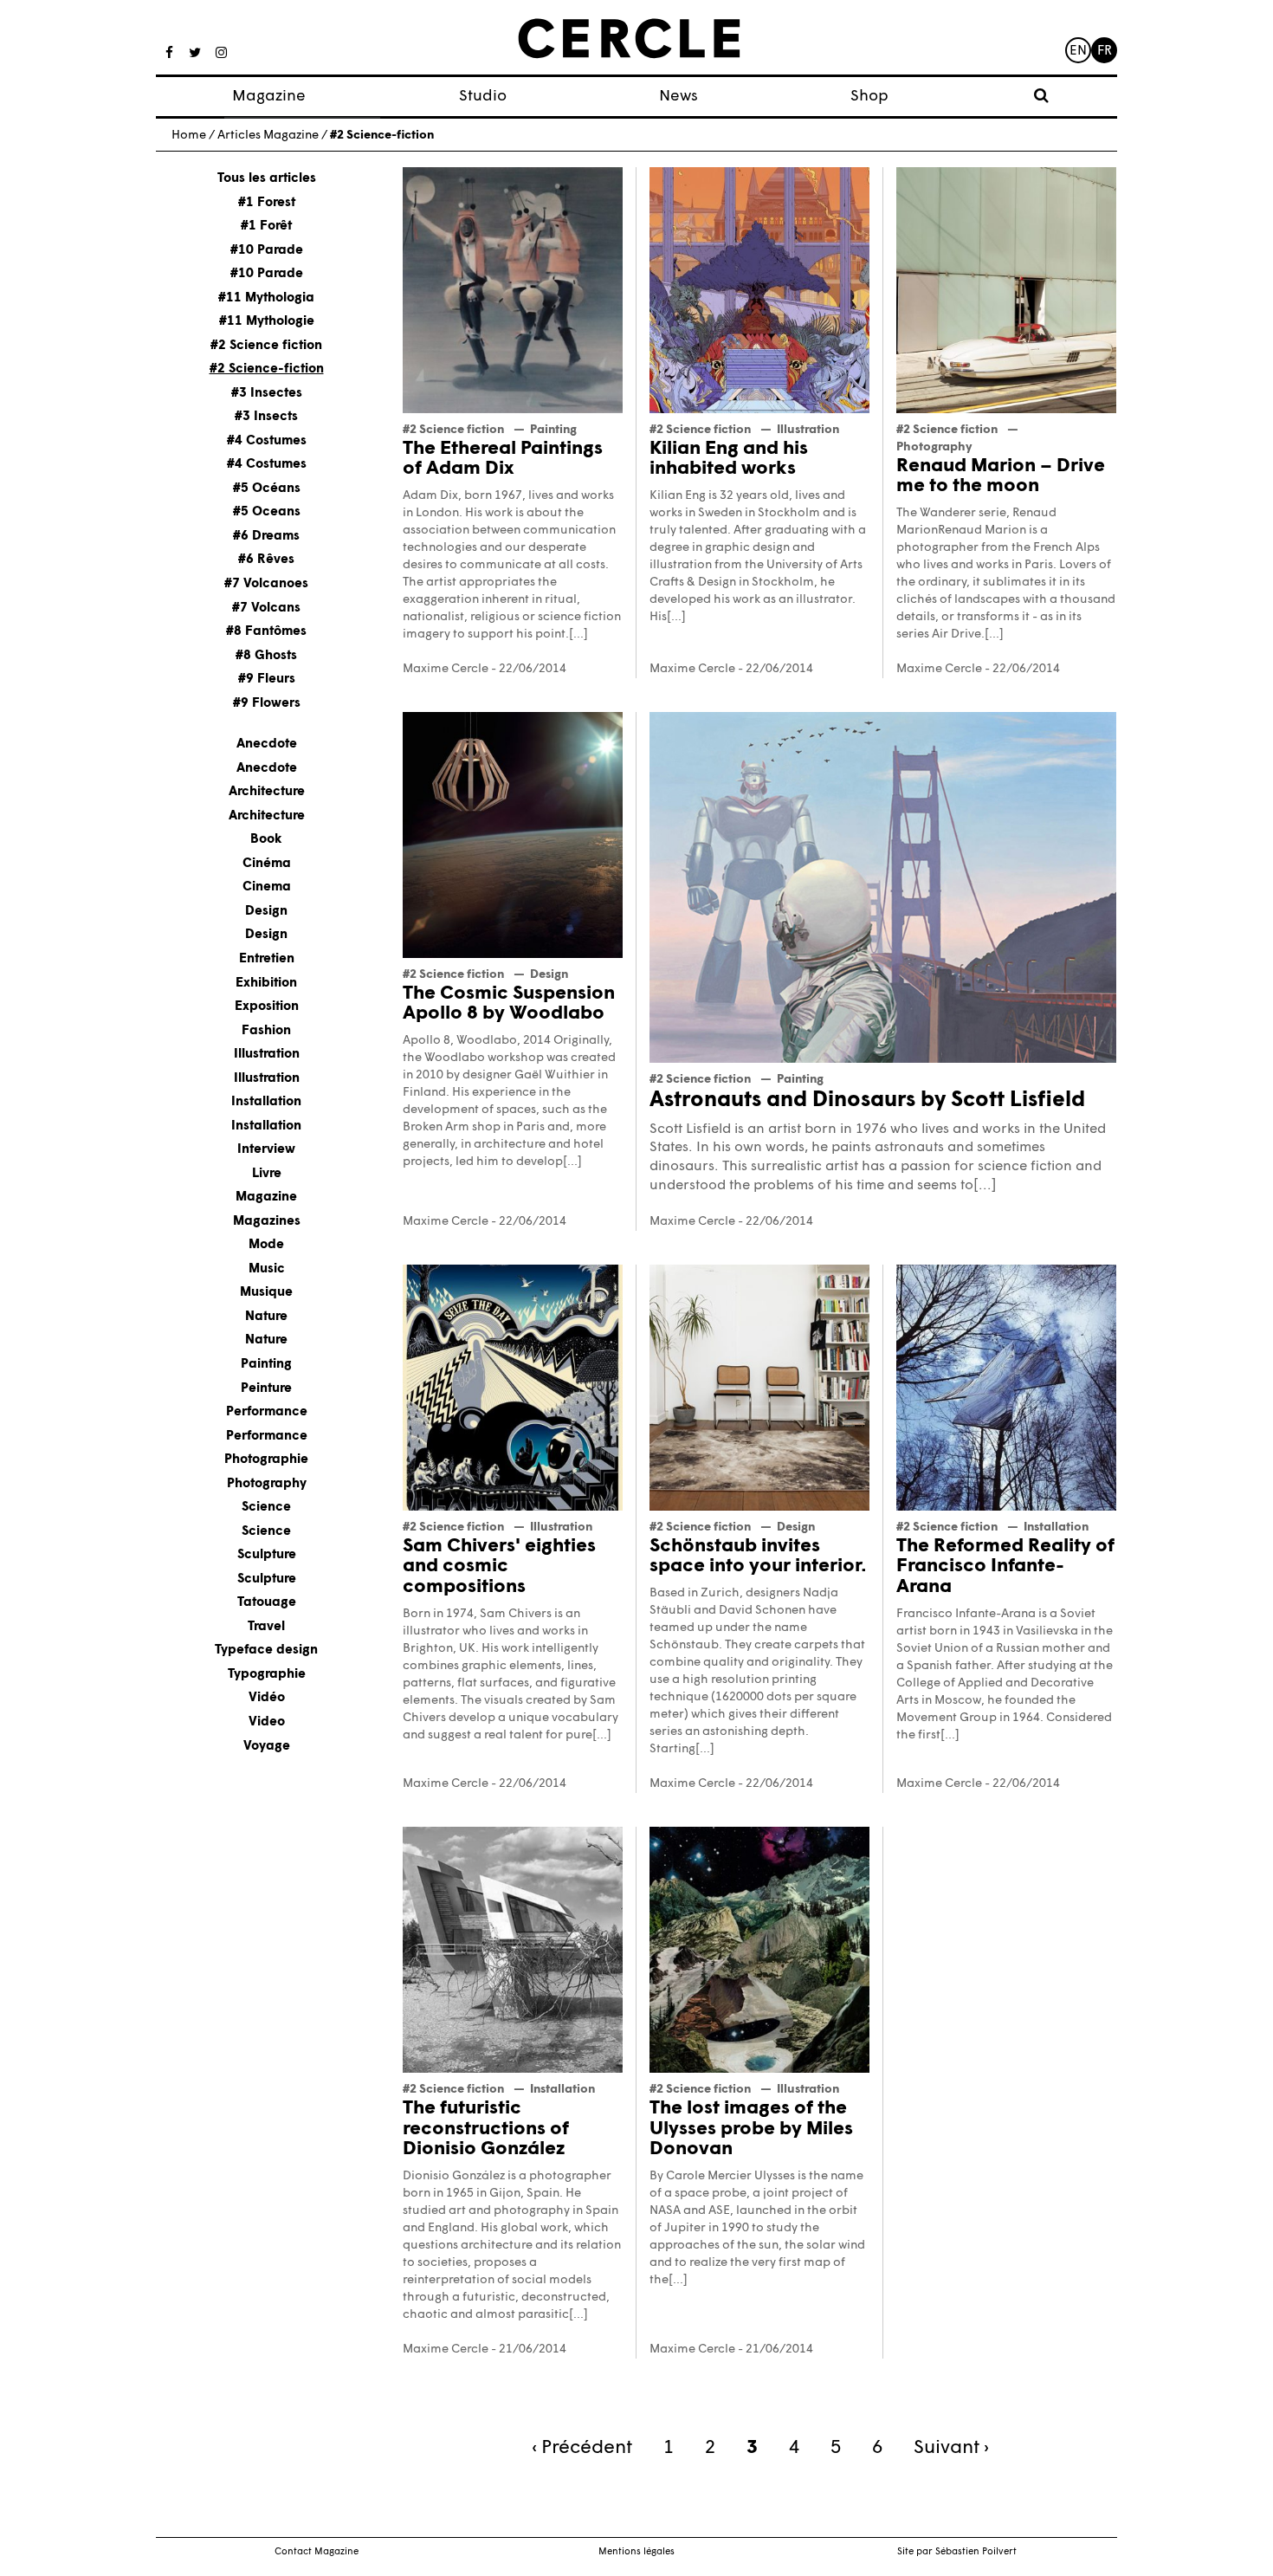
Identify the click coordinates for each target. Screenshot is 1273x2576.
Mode (266, 1245)
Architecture (267, 792)
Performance (267, 1412)
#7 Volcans (266, 608)
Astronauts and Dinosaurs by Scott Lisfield (867, 1100)
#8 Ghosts (266, 656)
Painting (266, 1365)
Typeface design (266, 1650)
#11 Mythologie (267, 322)
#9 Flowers (267, 704)
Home (189, 136)
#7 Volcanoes (266, 584)
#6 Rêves (266, 560)
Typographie (267, 1675)
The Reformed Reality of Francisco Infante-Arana (1005, 1567)
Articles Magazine (268, 136)
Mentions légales (636, 2552)
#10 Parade (267, 251)
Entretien (267, 959)
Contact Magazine (317, 2552)
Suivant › (951, 2448)
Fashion (266, 1031)
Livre (267, 1174)
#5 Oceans (267, 512)
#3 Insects (266, 417)
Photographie (266, 1460)
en (1078, 52)
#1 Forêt (266, 227)
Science (266, 1508)
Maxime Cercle (446, 669)
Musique (266, 1293)
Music (267, 1269)
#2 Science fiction (266, 346)
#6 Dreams (266, 537)
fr (1105, 52)
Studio (483, 97)
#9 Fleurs (267, 680)
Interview (266, 1150)
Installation (266, 1102)
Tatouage (267, 1603)
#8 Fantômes (266, 632)
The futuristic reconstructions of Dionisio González (486, 2129)
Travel (266, 1627)
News (679, 97)
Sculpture (267, 1555)
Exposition (267, 1007)
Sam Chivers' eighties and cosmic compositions (499, 1567)
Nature (266, 1317)
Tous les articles (267, 179)
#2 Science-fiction (267, 369)
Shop (869, 97)
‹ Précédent (582, 2448)
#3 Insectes (267, 394)
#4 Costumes (267, 441)
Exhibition (266, 984)
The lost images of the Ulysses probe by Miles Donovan (751, 2129)
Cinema (267, 887)
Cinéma (267, 864)
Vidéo (267, 1698)
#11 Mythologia (266, 298)
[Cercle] (629, 39)
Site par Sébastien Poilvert (957, 2552)
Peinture (266, 1389)
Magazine (269, 97)
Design (266, 912)
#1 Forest (267, 203)
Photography (267, 1484)
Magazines (267, 1222)
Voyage (267, 1747)
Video (267, 1722)
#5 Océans (267, 489)
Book (266, 840)
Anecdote (267, 744)
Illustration (267, 1055)
